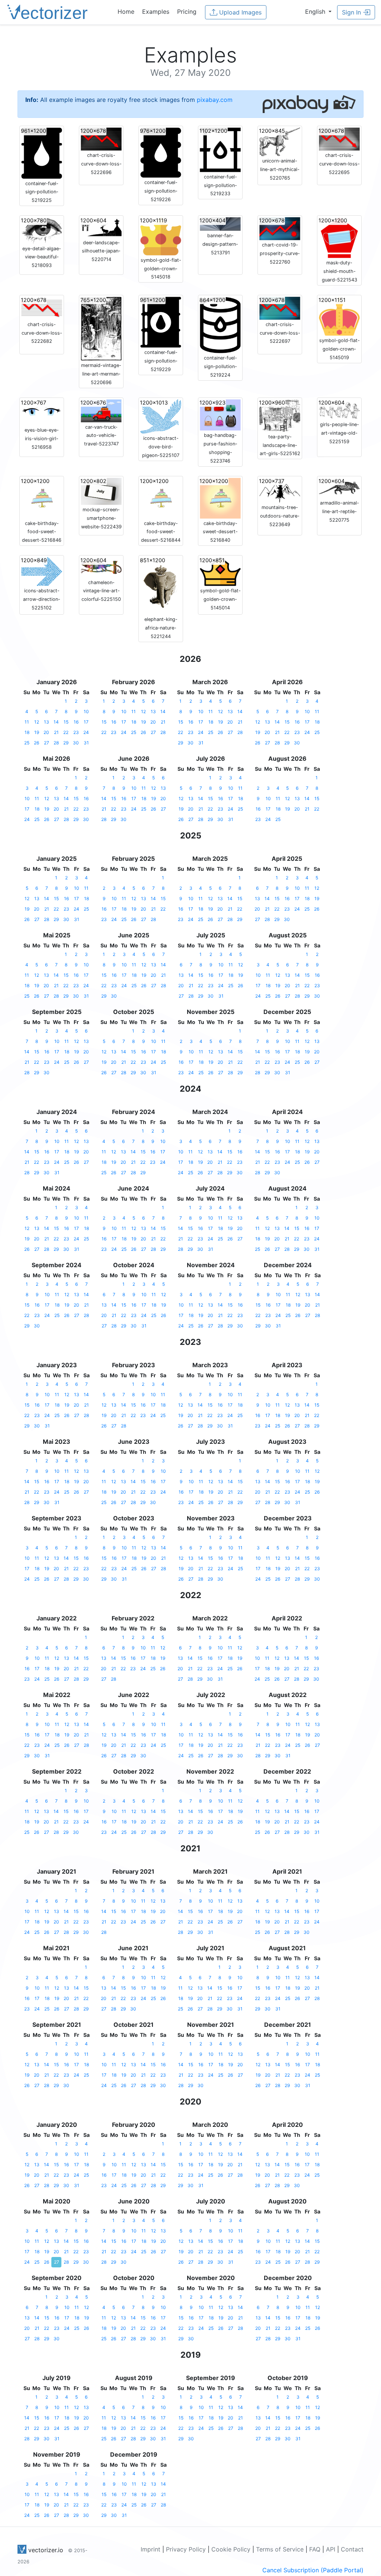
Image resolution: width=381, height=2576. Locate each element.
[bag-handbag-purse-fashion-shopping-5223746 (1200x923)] (220, 414)
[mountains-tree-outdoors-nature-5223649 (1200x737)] (280, 490)
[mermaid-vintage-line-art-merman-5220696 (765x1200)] (101, 328)
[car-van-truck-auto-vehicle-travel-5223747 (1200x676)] (101, 410)
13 (47, 722)
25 (27, 743)
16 (76, 722)
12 (37, 722)
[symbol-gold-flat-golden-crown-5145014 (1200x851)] (220, 571)
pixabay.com (215, 100)
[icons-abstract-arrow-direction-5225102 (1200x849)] (42, 571)
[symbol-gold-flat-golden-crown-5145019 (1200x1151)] (339, 316)
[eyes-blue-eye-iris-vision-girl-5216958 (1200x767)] (42, 412)
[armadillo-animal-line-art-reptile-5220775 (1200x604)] (339, 487)
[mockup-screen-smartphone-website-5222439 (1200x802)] (101, 491)
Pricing (187, 12)
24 (86, 732)
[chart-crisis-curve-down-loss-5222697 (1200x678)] (280, 307)
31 (86, 743)
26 (36, 743)
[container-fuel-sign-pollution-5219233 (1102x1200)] (220, 149)
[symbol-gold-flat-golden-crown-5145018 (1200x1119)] (161, 236)
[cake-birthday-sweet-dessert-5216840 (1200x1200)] (220, 498)
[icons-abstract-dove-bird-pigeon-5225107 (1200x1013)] (161, 416)
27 (47, 743)
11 (27, 722)
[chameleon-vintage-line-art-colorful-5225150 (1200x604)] (101, 567)
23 (76, 732)
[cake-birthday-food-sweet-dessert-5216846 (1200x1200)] (42, 498)
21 (56, 732)
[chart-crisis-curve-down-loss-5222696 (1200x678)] (101, 138)
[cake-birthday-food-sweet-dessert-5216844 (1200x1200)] (161, 498)
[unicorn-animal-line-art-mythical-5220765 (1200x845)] (280, 141)
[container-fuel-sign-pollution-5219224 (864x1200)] (220, 324)
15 (66, 722)
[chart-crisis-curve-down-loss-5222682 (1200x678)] (42, 307)
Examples (156, 12)
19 (37, 732)
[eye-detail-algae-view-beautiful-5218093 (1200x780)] (42, 230)
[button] (318, 12)
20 (46, 732)
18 (27, 732)
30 (76, 743)
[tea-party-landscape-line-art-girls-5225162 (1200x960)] (280, 415)
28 (56, 743)
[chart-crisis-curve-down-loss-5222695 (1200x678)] (339, 138)
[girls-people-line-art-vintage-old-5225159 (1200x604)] (339, 409)
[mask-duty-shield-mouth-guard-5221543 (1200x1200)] (339, 237)
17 (86, 722)
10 (86, 711)
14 (56, 722)
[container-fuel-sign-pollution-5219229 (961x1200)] (161, 322)
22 (66, 732)
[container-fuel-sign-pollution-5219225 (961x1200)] (42, 152)
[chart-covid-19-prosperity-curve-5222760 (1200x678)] (280, 228)
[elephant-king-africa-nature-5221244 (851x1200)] (161, 585)
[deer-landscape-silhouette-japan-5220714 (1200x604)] (101, 227)
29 (66, 743)
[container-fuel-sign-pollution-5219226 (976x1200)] (161, 152)
